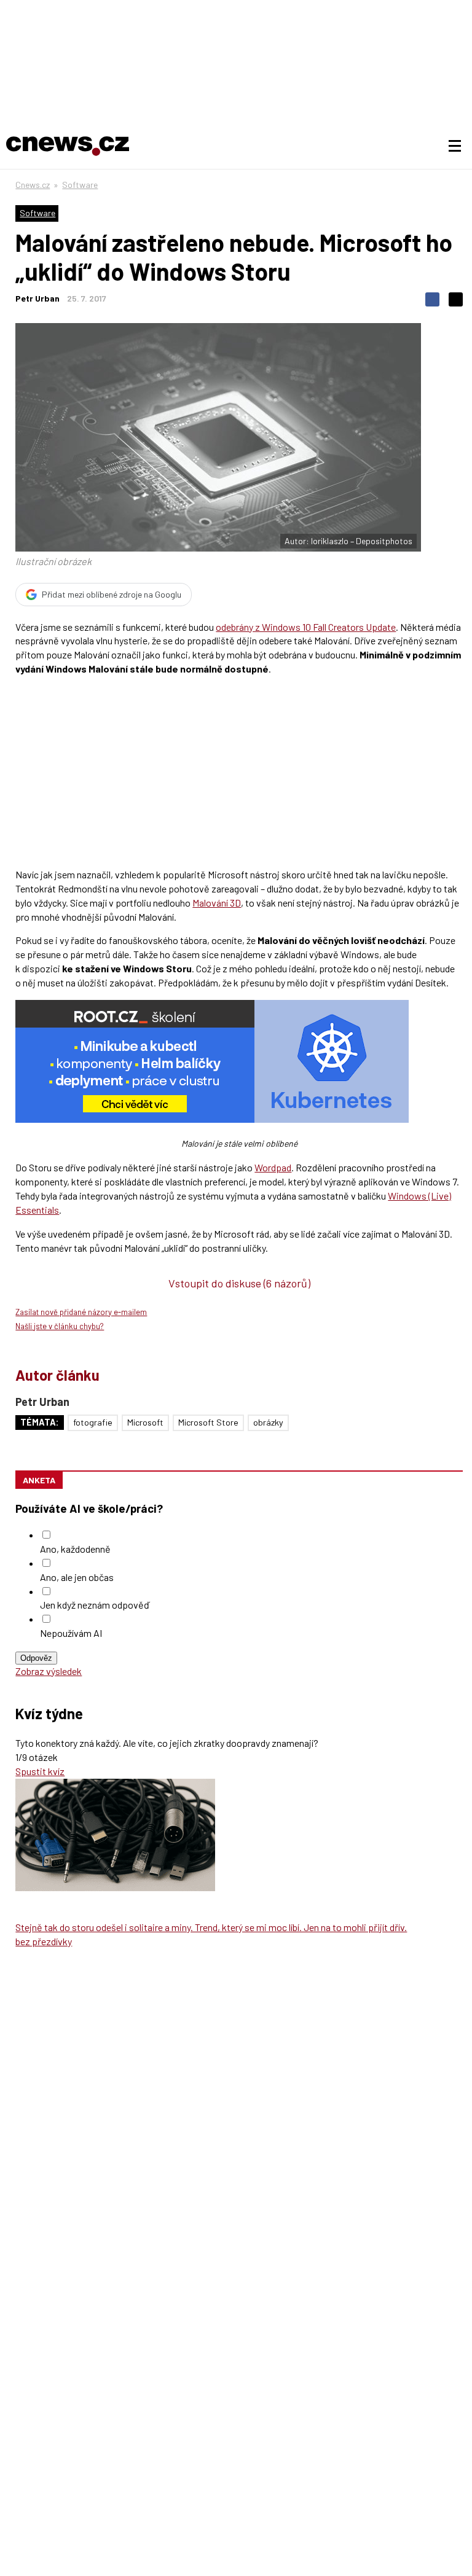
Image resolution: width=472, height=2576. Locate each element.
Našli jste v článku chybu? (60, 1326)
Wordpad (273, 1167)
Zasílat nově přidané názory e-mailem (81, 1312)
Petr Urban (37, 298)
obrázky (268, 1422)
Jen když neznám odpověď (95, 1605)
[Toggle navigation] (455, 146)
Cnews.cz (33, 185)
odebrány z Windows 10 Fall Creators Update (306, 627)
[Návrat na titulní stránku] (68, 146)
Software (80, 185)
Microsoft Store (208, 1422)
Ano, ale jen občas (77, 1577)
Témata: (40, 1422)
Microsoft (145, 1422)
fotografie (93, 1422)
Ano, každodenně (75, 1549)
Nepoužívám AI (71, 1633)
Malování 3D (217, 903)
